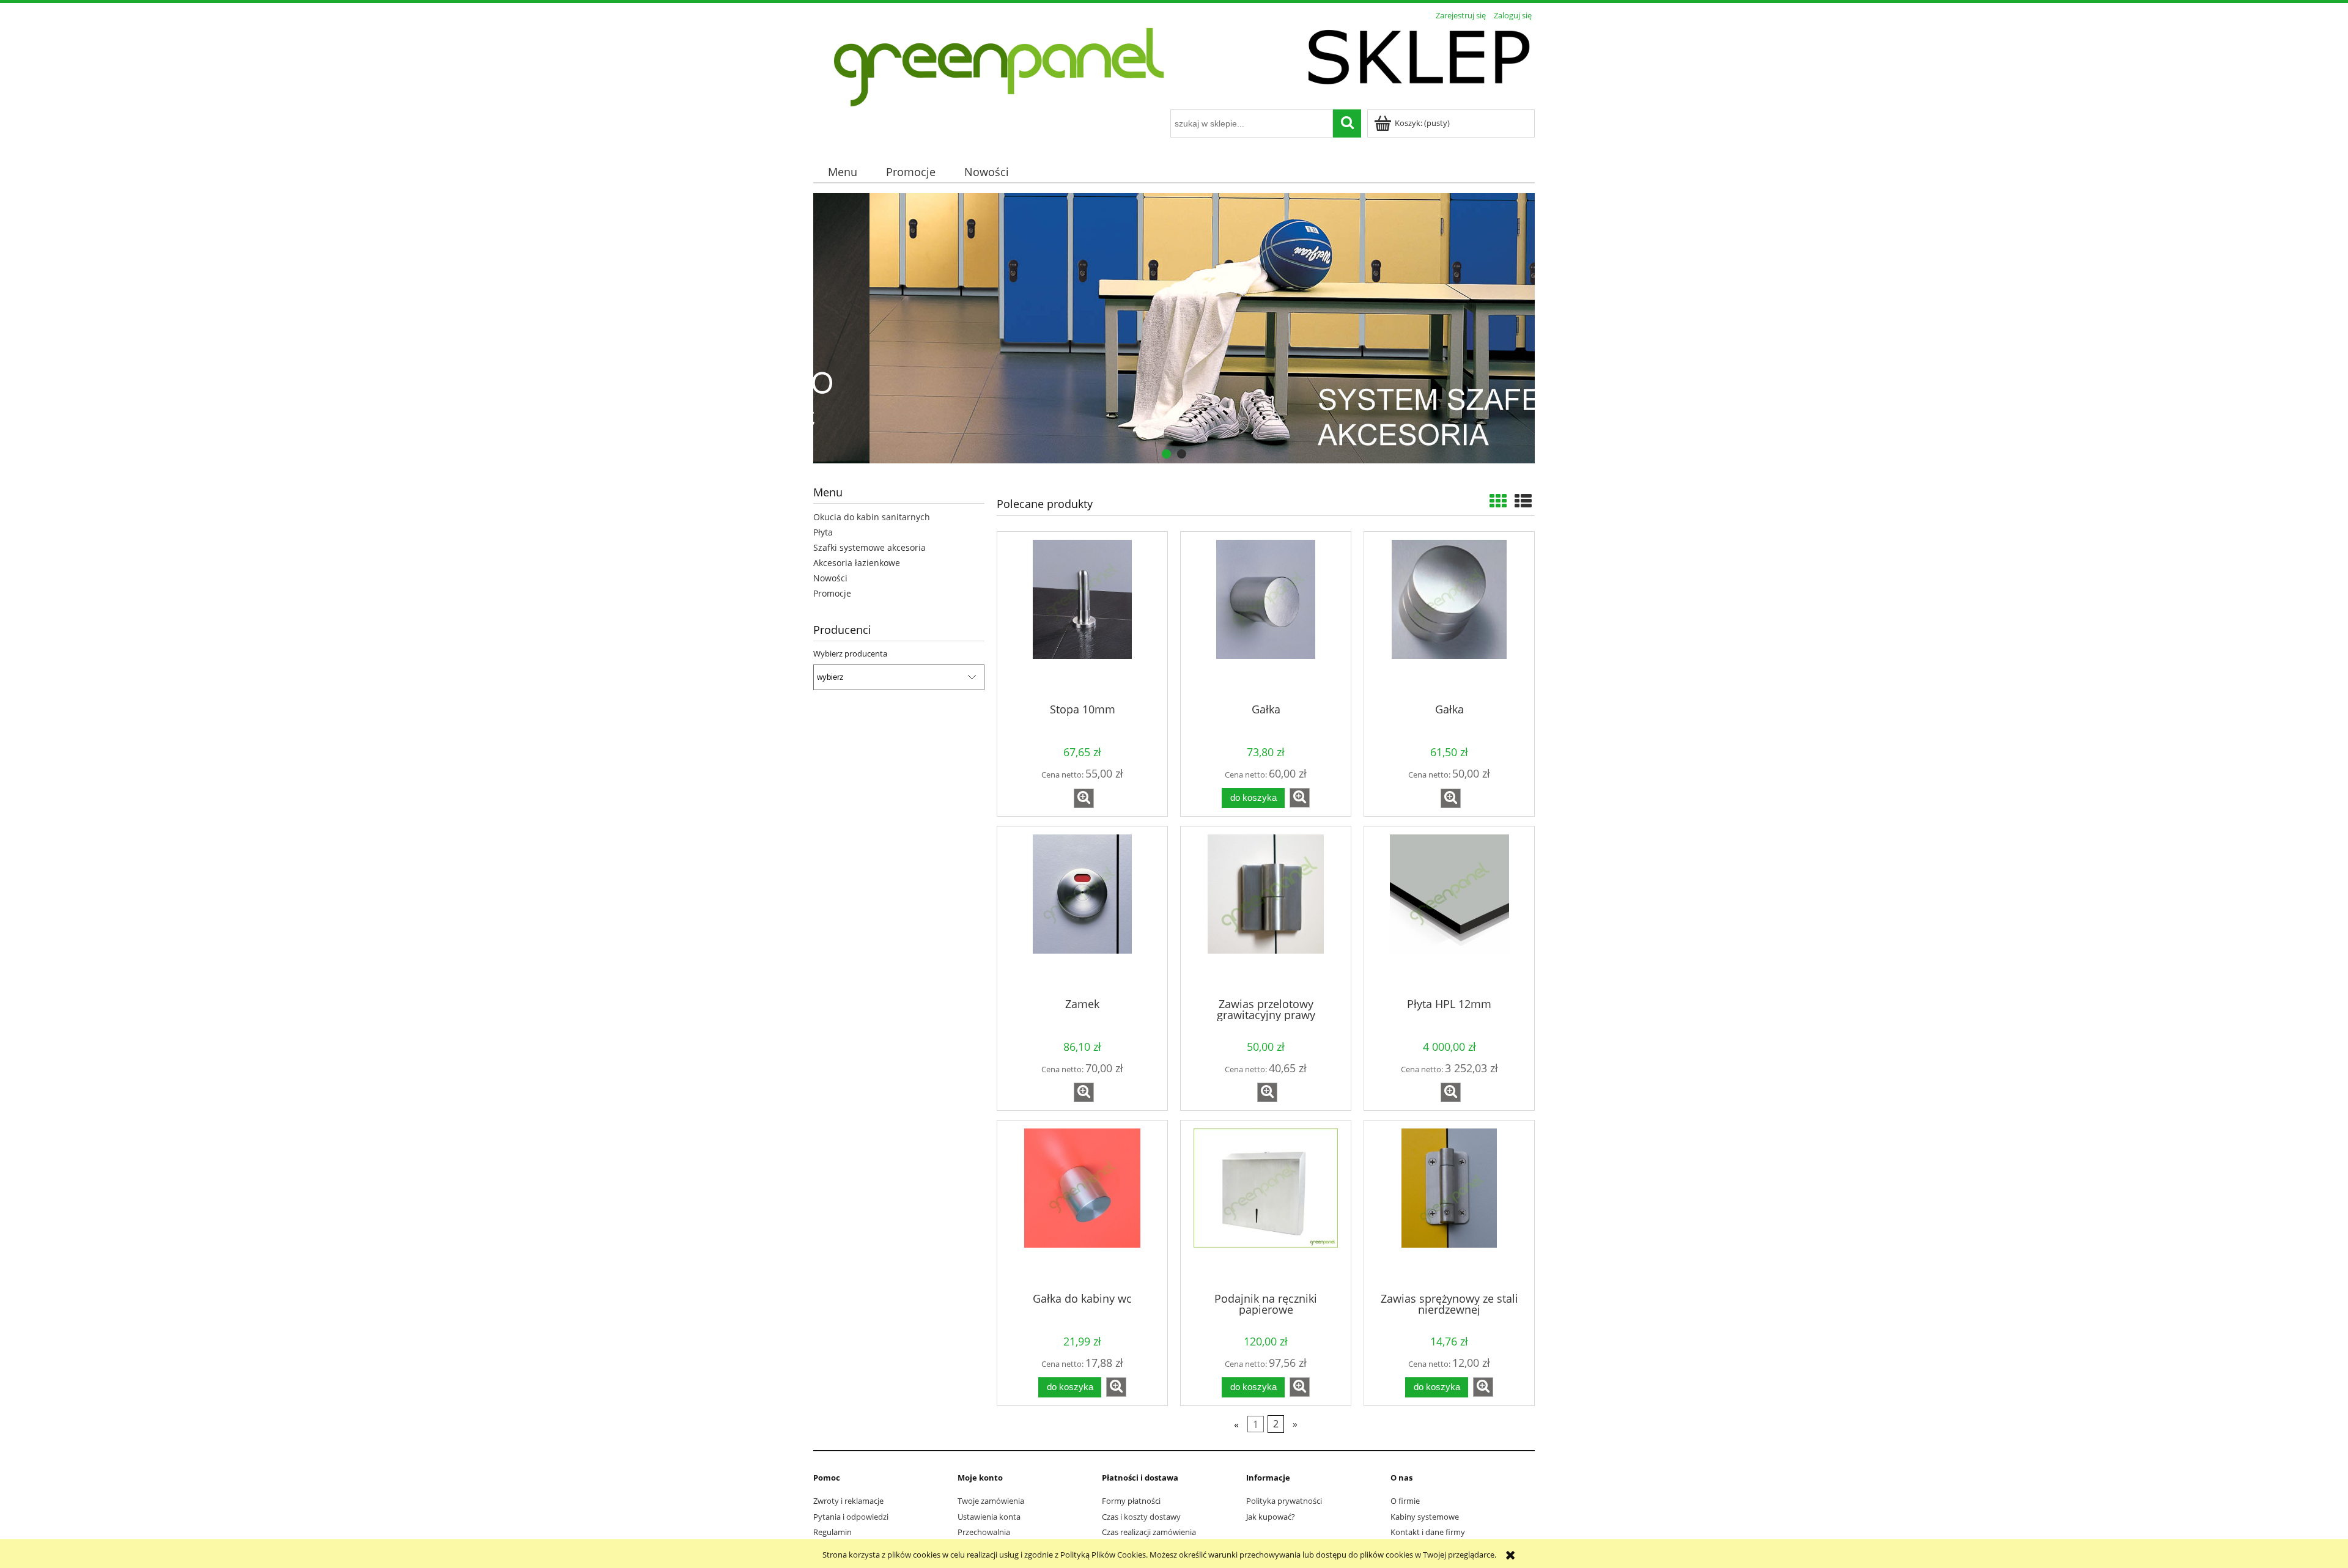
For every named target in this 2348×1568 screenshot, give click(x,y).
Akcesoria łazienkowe (857, 563)
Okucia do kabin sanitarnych (872, 517)
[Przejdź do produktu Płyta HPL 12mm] (1449, 911)
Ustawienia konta (989, 1517)
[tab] (1166, 454)
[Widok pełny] (1523, 501)
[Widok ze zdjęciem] (1498, 501)
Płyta (823, 532)
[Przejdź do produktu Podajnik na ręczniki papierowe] (1266, 1205)
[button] (1084, 798)
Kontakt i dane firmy (1428, 1532)
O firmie (1405, 1501)
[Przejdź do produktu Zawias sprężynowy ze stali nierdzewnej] (1449, 1205)
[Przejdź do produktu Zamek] (1082, 911)
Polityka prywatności (1284, 1501)
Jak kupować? (1271, 1517)
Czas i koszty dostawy (1141, 1517)
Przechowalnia (984, 1532)
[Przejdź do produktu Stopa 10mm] (1082, 616)
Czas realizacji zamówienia (1149, 1532)
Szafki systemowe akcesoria (869, 547)
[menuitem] (842, 172)
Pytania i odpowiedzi (851, 1517)
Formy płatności (1131, 1501)
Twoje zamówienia (991, 1501)
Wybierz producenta (850, 653)
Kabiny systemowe (1425, 1517)
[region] (1174, 329)
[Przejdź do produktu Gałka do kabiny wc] (1082, 1205)
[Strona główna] (1174, 67)
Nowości (830, 578)
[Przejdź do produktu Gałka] (1266, 616)
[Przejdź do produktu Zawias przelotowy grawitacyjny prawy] (1266, 911)
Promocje (832, 593)
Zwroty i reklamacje (848, 1501)
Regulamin (833, 1532)
